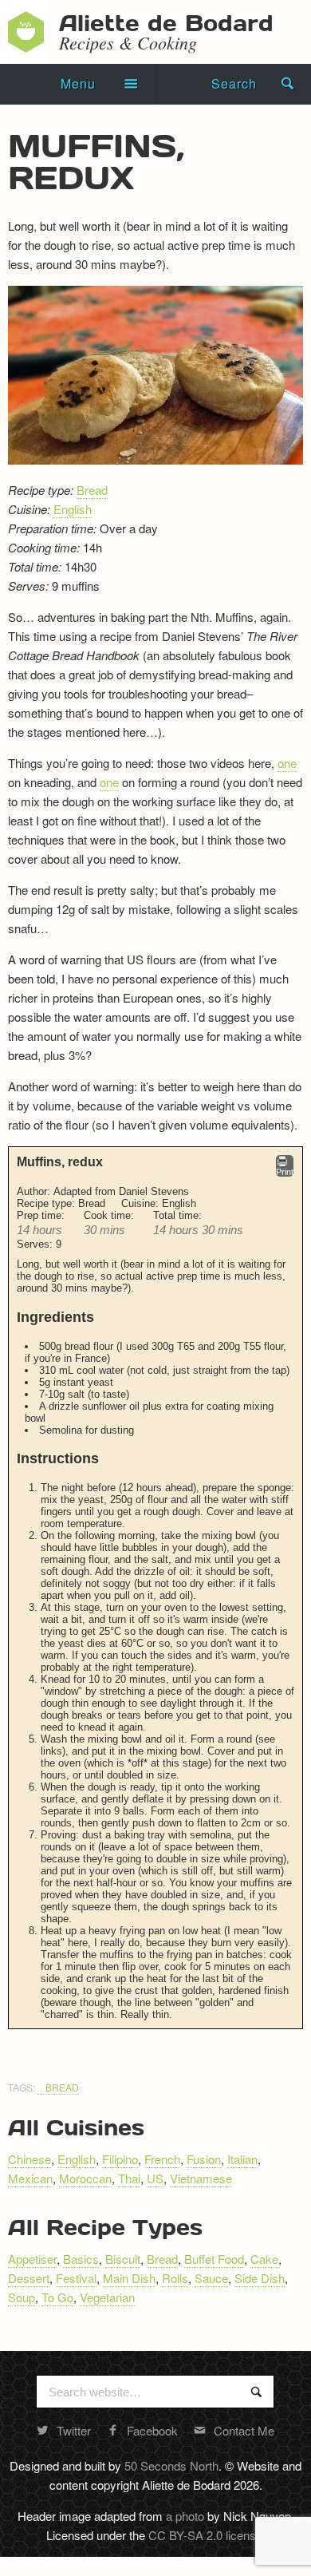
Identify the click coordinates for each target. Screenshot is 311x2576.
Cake (264, 2259)
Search (234, 83)
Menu (78, 83)
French (162, 2159)
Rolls (175, 2278)
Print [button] (285, 1172)
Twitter (74, 2430)
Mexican (30, 2178)
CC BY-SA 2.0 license (205, 2535)
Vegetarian (107, 2297)
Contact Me (244, 2430)
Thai (129, 2178)
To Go (57, 2297)
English (73, 509)
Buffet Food (214, 2259)
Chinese (30, 2159)
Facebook (152, 2430)
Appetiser (32, 2259)
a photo (185, 2516)
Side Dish (260, 2278)
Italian (242, 2159)
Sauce (211, 2278)
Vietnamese (201, 2178)
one (287, 763)
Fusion (204, 2159)
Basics (81, 2259)
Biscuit (123, 2259)
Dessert (29, 2278)
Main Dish (129, 2278)
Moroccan (85, 2178)
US (155, 2178)
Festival (76, 2278)
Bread (92, 490)
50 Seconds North (171, 2465)
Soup (22, 2297)
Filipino (120, 2159)
